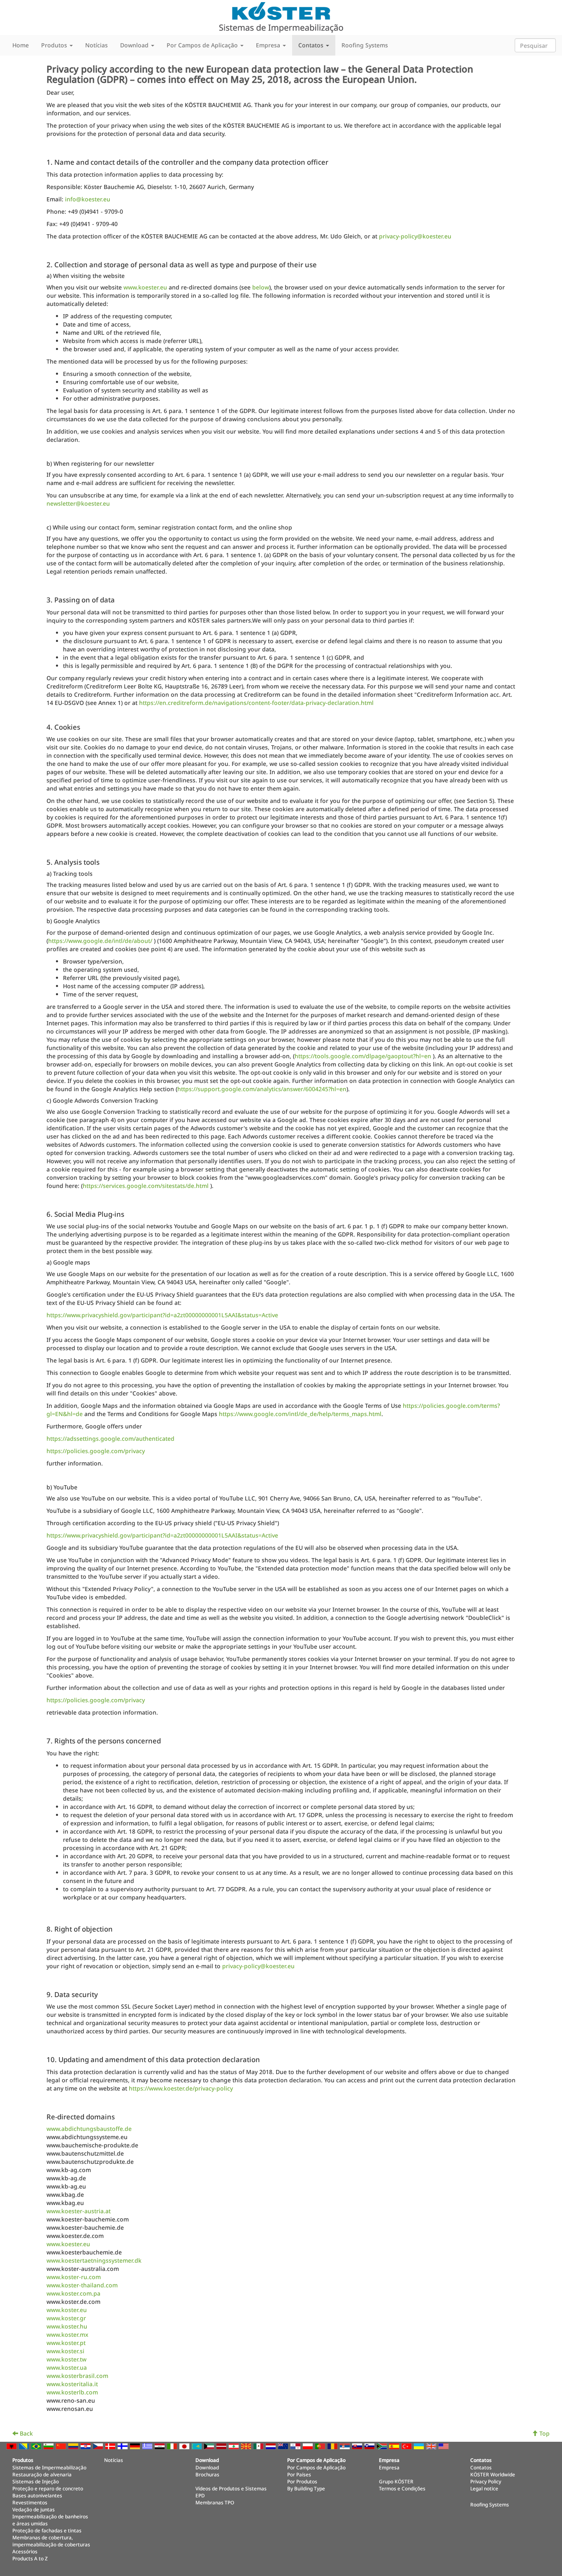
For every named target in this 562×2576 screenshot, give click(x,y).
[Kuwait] (210, 2446)
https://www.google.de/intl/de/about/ (100, 941)
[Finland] (123, 2446)
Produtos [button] (55, 45)
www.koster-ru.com (74, 2277)
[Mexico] (259, 2446)
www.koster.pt (66, 2343)
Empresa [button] (269, 45)
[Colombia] (74, 2446)
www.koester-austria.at (79, 2211)
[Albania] (12, 2446)
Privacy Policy (486, 2481)
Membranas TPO (215, 2502)
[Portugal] (321, 2446)
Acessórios (25, 2551)
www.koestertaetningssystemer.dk (94, 2260)
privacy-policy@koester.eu (415, 236)
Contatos (481, 2467)
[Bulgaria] (49, 2446)
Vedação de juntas (34, 2509)
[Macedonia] (247, 2446)
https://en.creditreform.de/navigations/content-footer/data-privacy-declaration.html (256, 703)
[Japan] (185, 2446)
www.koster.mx (67, 2334)
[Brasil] (37, 2446)
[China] (62, 2446)
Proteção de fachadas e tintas (47, 2530)
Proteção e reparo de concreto (48, 2488)
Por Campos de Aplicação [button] (203, 45)
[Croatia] (86, 2446)
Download (207, 2467)
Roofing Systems (365, 45)
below (261, 287)
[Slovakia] (358, 2446)
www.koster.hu (67, 2326)
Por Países (299, 2474)
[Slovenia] (370, 2446)
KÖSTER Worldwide (493, 2474)
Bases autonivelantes (37, 2495)
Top (544, 2433)
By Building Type (306, 2488)
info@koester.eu (88, 199)
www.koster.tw (66, 2359)
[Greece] (148, 2446)
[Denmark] (111, 2446)
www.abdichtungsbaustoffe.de (89, 2129)
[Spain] (395, 2446)
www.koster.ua (67, 2367)
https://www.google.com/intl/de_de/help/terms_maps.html (300, 1414)
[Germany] (136, 2446)
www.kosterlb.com (72, 2392)
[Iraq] (160, 2446)
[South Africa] (383, 2446)
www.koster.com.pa (73, 2293)
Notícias (96, 45)
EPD (200, 2495)
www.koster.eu (67, 2310)
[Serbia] (346, 2446)
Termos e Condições (402, 2488)
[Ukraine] (420, 2446)
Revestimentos (30, 2502)
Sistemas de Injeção (36, 2481)
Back (26, 2433)
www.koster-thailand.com (82, 2285)
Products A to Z (30, 2558)
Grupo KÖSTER (396, 2481)
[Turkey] (407, 2446)
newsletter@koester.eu (78, 503)
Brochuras (207, 2474)
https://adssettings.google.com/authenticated (110, 1438)
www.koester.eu (145, 287)
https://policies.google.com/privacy (96, 1451)
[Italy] (173, 2446)
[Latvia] (222, 2446)
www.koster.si (65, 2351)
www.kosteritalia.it (72, 2384)
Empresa (389, 2467)
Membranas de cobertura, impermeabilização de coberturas (51, 2541)
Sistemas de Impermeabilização (49, 2467)
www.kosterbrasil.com (77, 2376)
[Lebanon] (235, 2446)
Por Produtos (302, 2481)
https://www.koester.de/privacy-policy (181, 2088)
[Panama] (296, 2446)
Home (21, 45)
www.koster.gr (66, 2318)
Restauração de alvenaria (42, 2474)
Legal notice (484, 2488)
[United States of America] (444, 2446)
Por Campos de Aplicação (316, 2467)
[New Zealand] (284, 2446)
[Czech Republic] (99, 2446)
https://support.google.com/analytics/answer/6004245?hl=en (262, 1089)
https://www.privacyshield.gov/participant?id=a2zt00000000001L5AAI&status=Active (162, 1315)
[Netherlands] (272, 2446)
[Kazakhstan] (197, 2446)
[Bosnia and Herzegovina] (25, 2446)
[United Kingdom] (432, 2446)
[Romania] (333, 2446)
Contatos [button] (312, 45)
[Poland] (309, 2446)
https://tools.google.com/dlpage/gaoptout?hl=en (363, 1056)
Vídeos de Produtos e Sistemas (231, 2488)
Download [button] (135, 45)
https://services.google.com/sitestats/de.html (146, 1186)
